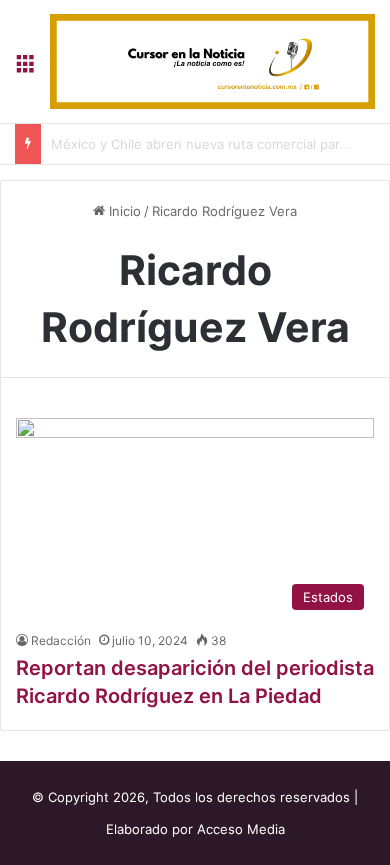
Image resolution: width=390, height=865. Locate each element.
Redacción (61, 640)
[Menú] (25, 68)
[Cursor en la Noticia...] (212, 61)
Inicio (123, 211)
